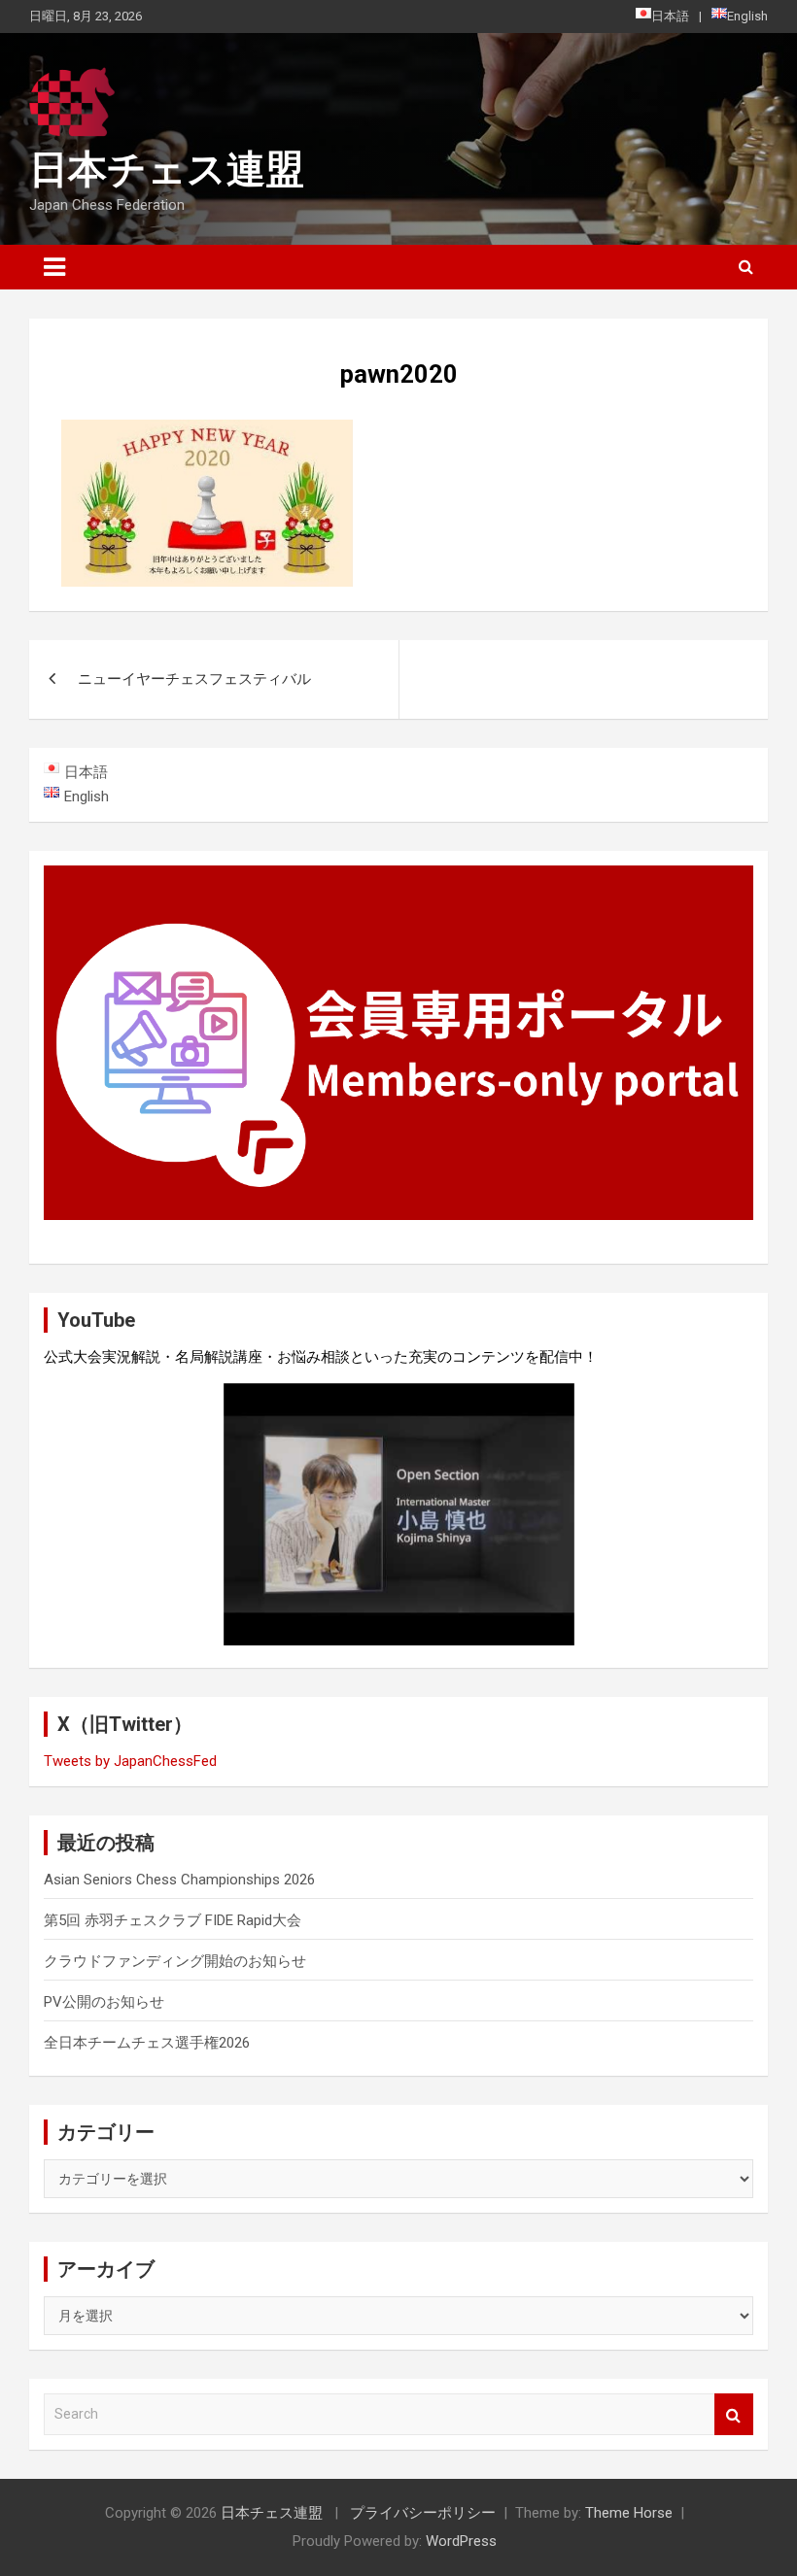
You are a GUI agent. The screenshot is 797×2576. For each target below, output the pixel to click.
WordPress (461, 2541)
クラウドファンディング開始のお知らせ (175, 1961)
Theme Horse (629, 2513)
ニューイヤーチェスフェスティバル (194, 679)
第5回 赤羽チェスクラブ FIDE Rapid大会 (173, 1920)
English (747, 16)
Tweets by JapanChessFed (130, 1761)
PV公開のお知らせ (104, 2002)
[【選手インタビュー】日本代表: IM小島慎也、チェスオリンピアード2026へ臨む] (399, 1515)
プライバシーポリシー (423, 2513)
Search (734, 2414)
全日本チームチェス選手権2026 (147, 2043)
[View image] (207, 432)
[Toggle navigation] (54, 267)
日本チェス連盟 (167, 169)
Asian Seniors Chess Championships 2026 (179, 1880)
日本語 (670, 16)
